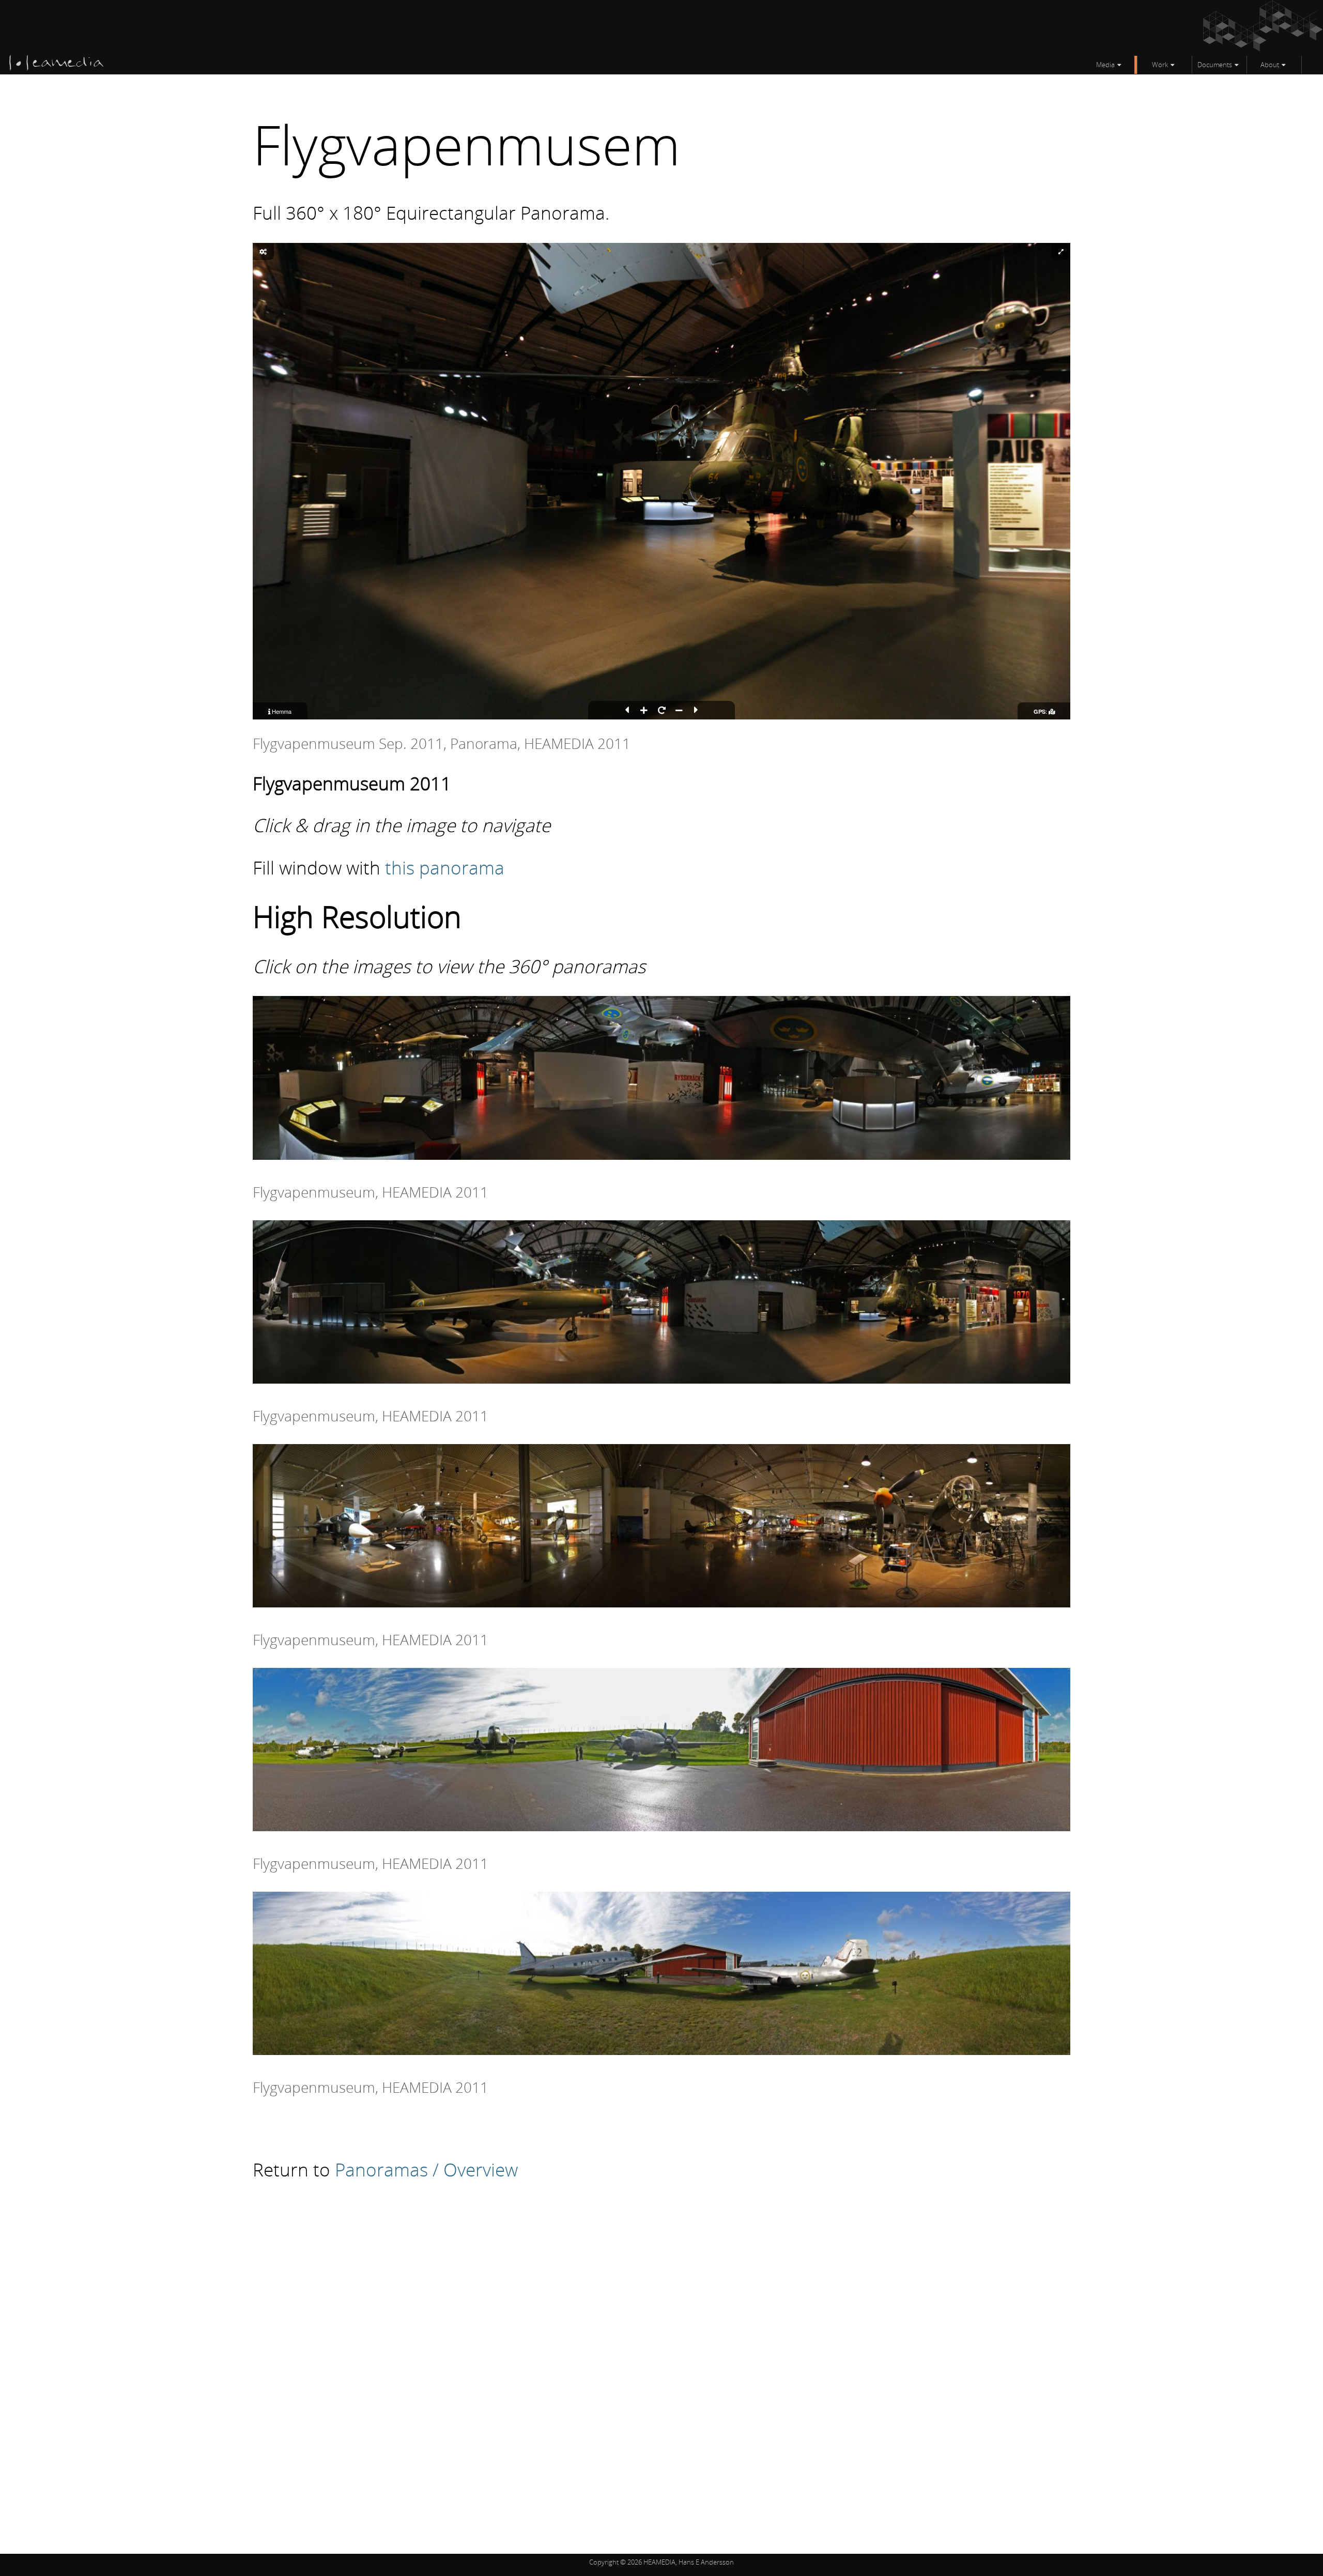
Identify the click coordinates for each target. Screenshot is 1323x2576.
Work (1160, 65)
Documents (1215, 65)
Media (1105, 65)
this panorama (445, 867)
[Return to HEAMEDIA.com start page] (57, 68)
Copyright (604, 2562)
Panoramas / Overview (426, 2169)
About (1270, 65)
